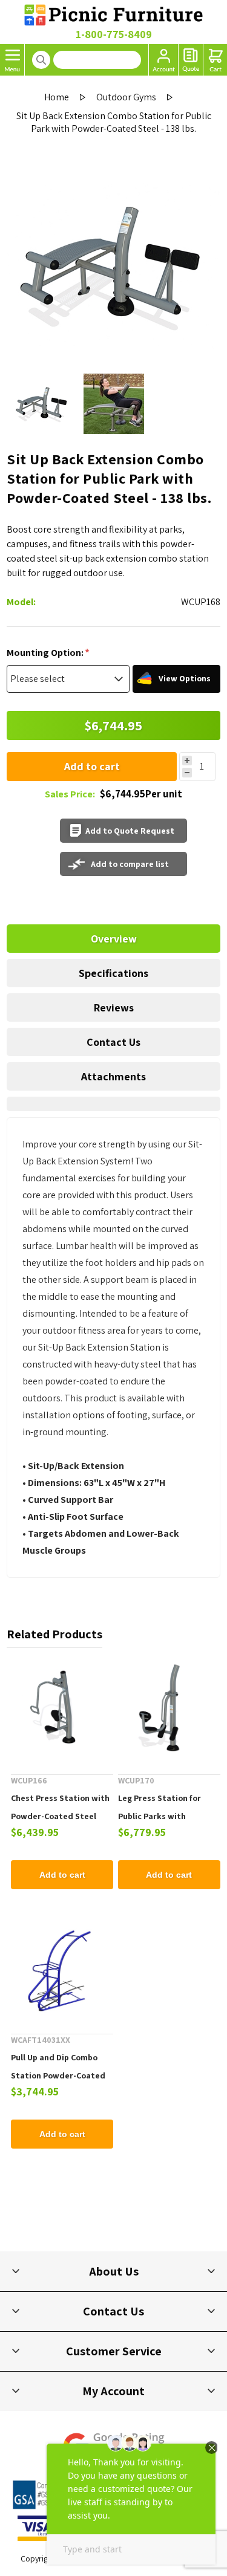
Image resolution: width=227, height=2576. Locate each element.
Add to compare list (130, 864)
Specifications (113, 973)
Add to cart (92, 766)
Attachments (113, 1076)
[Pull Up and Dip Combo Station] (62, 1971)
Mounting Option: (46, 652)
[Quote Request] (191, 60)
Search (41, 60)
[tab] (113, 939)
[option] (42, 404)
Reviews (114, 1007)
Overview (114, 939)
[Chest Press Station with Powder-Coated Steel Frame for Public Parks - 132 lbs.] (62, 1711)
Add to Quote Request (130, 831)
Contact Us (113, 1042)
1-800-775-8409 (114, 34)
